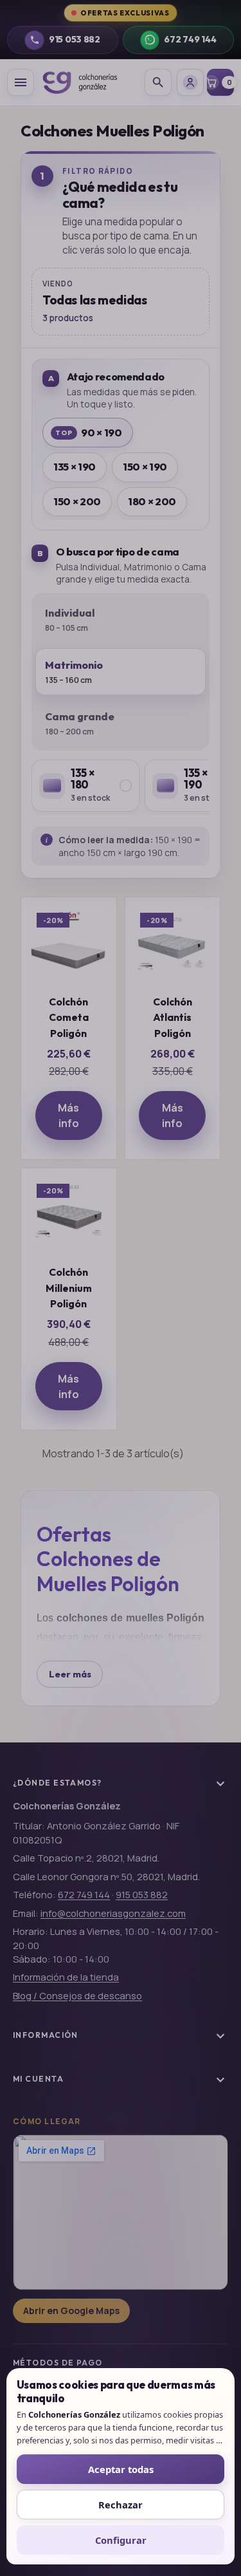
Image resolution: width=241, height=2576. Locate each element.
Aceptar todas (121, 2469)
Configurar (121, 2540)
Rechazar (121, 2505)
